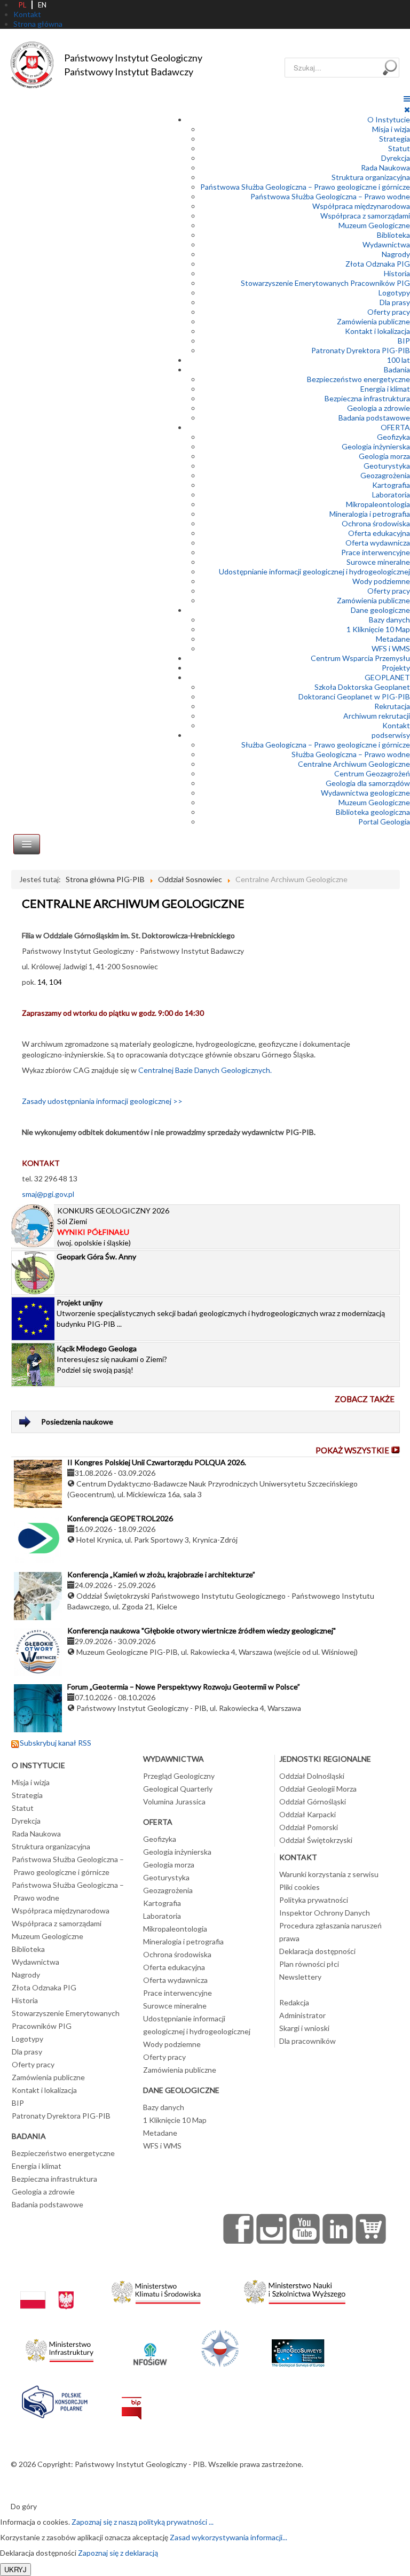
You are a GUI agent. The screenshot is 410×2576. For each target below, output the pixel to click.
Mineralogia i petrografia (370, 514)
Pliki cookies (299, 1887)
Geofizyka (393, 437)
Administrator (302, 2015)
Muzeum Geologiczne (374, 225)
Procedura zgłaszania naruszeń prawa (330, 1932)
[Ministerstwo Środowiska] (156, 2289)
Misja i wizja (391, 129)
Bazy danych (389, 620)
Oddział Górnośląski (313, 1801)
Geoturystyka (387, 466)
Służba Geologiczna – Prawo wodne (351, 754)
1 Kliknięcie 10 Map (378, 629)
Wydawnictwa (386, 244)
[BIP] (132, 2399)
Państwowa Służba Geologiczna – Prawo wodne (330, 196)
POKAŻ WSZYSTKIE (352, 1450)
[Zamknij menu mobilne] (407, 109)
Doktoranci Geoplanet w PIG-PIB (354, 696)
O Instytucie (389, 119)
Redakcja (294, 2002)
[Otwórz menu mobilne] (407, 99)
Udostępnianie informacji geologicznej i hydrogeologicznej (314, 571)
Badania (397, 369)
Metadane (393, 639)
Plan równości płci (309, 1964)
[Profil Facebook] (239, 2229)
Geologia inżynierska (376, 446)
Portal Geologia (384, 822)
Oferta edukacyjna (379, 533)
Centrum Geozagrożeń (372, 773)
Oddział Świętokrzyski (316, 1840)
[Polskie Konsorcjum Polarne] (55, 2399)
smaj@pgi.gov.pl (48, 1194)
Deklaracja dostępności (317, 1951)
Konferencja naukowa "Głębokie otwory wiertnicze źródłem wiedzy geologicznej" (202, 1631)
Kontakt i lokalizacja (377, 331)
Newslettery (300, 1977)
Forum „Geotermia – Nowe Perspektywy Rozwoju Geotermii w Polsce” (184, 1687)
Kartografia (391, 485)
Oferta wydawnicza (378, 543)
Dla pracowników (307, 2041)
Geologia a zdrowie (379, 408)
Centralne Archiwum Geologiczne (354, 764)
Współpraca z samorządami (365, 216)
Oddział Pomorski (309, 1827)
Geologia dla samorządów (368, 783)
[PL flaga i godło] (47, 2289)
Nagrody (396, 254)
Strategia (395, 139)
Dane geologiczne (380, 610)
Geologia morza (384, 456)
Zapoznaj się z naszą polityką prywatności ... (143, 2522)
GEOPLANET (387, 677)
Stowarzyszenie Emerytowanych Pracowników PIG (325, 283)
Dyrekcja (396, 158)
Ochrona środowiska (376, 523)
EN (42, 5)
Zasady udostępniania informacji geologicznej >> (102, 1101)
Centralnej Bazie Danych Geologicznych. (205, 1070)
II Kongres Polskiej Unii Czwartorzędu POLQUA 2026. (157, 1462)
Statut (399, 148)
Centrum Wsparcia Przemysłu (360, 658)
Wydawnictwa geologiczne (365, 793)
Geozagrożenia (385, 475)
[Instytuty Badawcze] (220, 2348)
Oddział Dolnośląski (312, 1776)
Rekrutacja (392, 706)
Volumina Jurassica (174, 1801)
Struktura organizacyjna (371, 177)
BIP (404, 341)
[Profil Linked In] (338, 2229)
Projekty (396, 668)
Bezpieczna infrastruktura (367, 398)
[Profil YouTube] (305, 2229)
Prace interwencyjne (376, 552)
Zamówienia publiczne (373, 321)
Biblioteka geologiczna (373, 812)
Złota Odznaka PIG (378, 264)
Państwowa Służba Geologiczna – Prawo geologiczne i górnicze (305, 187)
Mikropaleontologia (378, 504)
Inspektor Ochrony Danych (325, 1913)
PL (22, 5)
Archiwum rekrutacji (377, 716)
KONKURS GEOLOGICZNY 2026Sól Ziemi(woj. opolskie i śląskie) (113, 1227)
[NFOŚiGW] (150, 2348)
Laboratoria (391, 495)
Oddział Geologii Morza (318, 1789)
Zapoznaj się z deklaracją (118, 2553)
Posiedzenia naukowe (77, 1422)
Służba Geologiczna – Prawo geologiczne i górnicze (326, 745)
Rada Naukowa (385, 168)
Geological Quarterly (178, 1789)
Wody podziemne (381, 581)
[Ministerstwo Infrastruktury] (60, 2348)
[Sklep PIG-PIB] (371, 2229)
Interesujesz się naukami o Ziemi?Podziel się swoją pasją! (112, 1359)
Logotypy (394, 293)
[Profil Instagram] (272, 2229)
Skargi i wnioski (304, 2028)
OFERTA (395, 427)
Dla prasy (395, 302)
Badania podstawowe (374, 418)
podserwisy (391, 735)
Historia (397, 273)
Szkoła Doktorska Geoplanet (362, 687)
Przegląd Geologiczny (179, 1776)
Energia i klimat (385, 389)
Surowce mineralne (378, 562)
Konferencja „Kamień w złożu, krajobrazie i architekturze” (161, 1574)
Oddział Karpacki (307, 1814)
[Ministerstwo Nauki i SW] (295, 2289)
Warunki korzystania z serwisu (329, 1874)
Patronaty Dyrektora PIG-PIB (361, 350)
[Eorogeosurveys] (298, 2348)
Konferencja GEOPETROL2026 (120, 1518)
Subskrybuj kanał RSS (56, 1743)
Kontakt (396, 725)
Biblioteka (393, 235)
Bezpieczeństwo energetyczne (358, 379)
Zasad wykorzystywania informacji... (228, 2537)
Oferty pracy (389, 312)
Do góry (24, 2506)
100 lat (399, 360)
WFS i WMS (391, 648)
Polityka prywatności (314, 1900)
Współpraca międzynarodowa (361, 206)
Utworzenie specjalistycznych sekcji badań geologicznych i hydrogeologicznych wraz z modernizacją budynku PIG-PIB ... (221, 1313)
